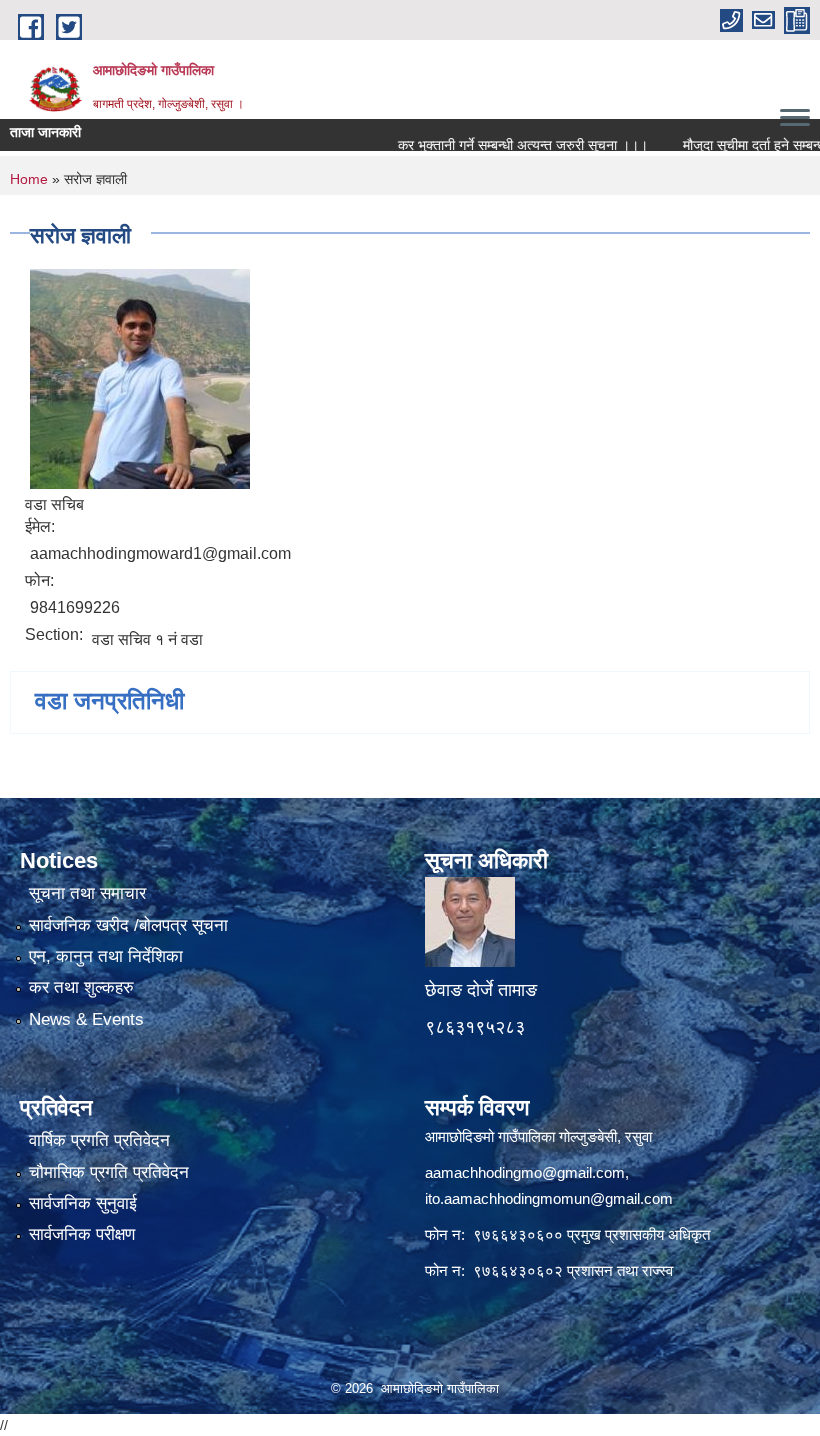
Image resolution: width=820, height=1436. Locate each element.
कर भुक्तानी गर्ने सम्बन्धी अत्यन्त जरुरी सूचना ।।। (500, 145)
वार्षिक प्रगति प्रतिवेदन (99, 1140)
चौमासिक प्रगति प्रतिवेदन (109, 1172)
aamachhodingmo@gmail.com (525, 1172)
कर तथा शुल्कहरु (81, 987)
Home (29, 179)
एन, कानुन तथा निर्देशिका (106, 956)
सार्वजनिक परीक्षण (82, 1234)
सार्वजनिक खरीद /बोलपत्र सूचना (128, 925)
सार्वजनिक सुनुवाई (83, 1203)
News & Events (86, 1019)
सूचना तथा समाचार (87, 893)
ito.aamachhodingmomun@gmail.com (549, 1198)
